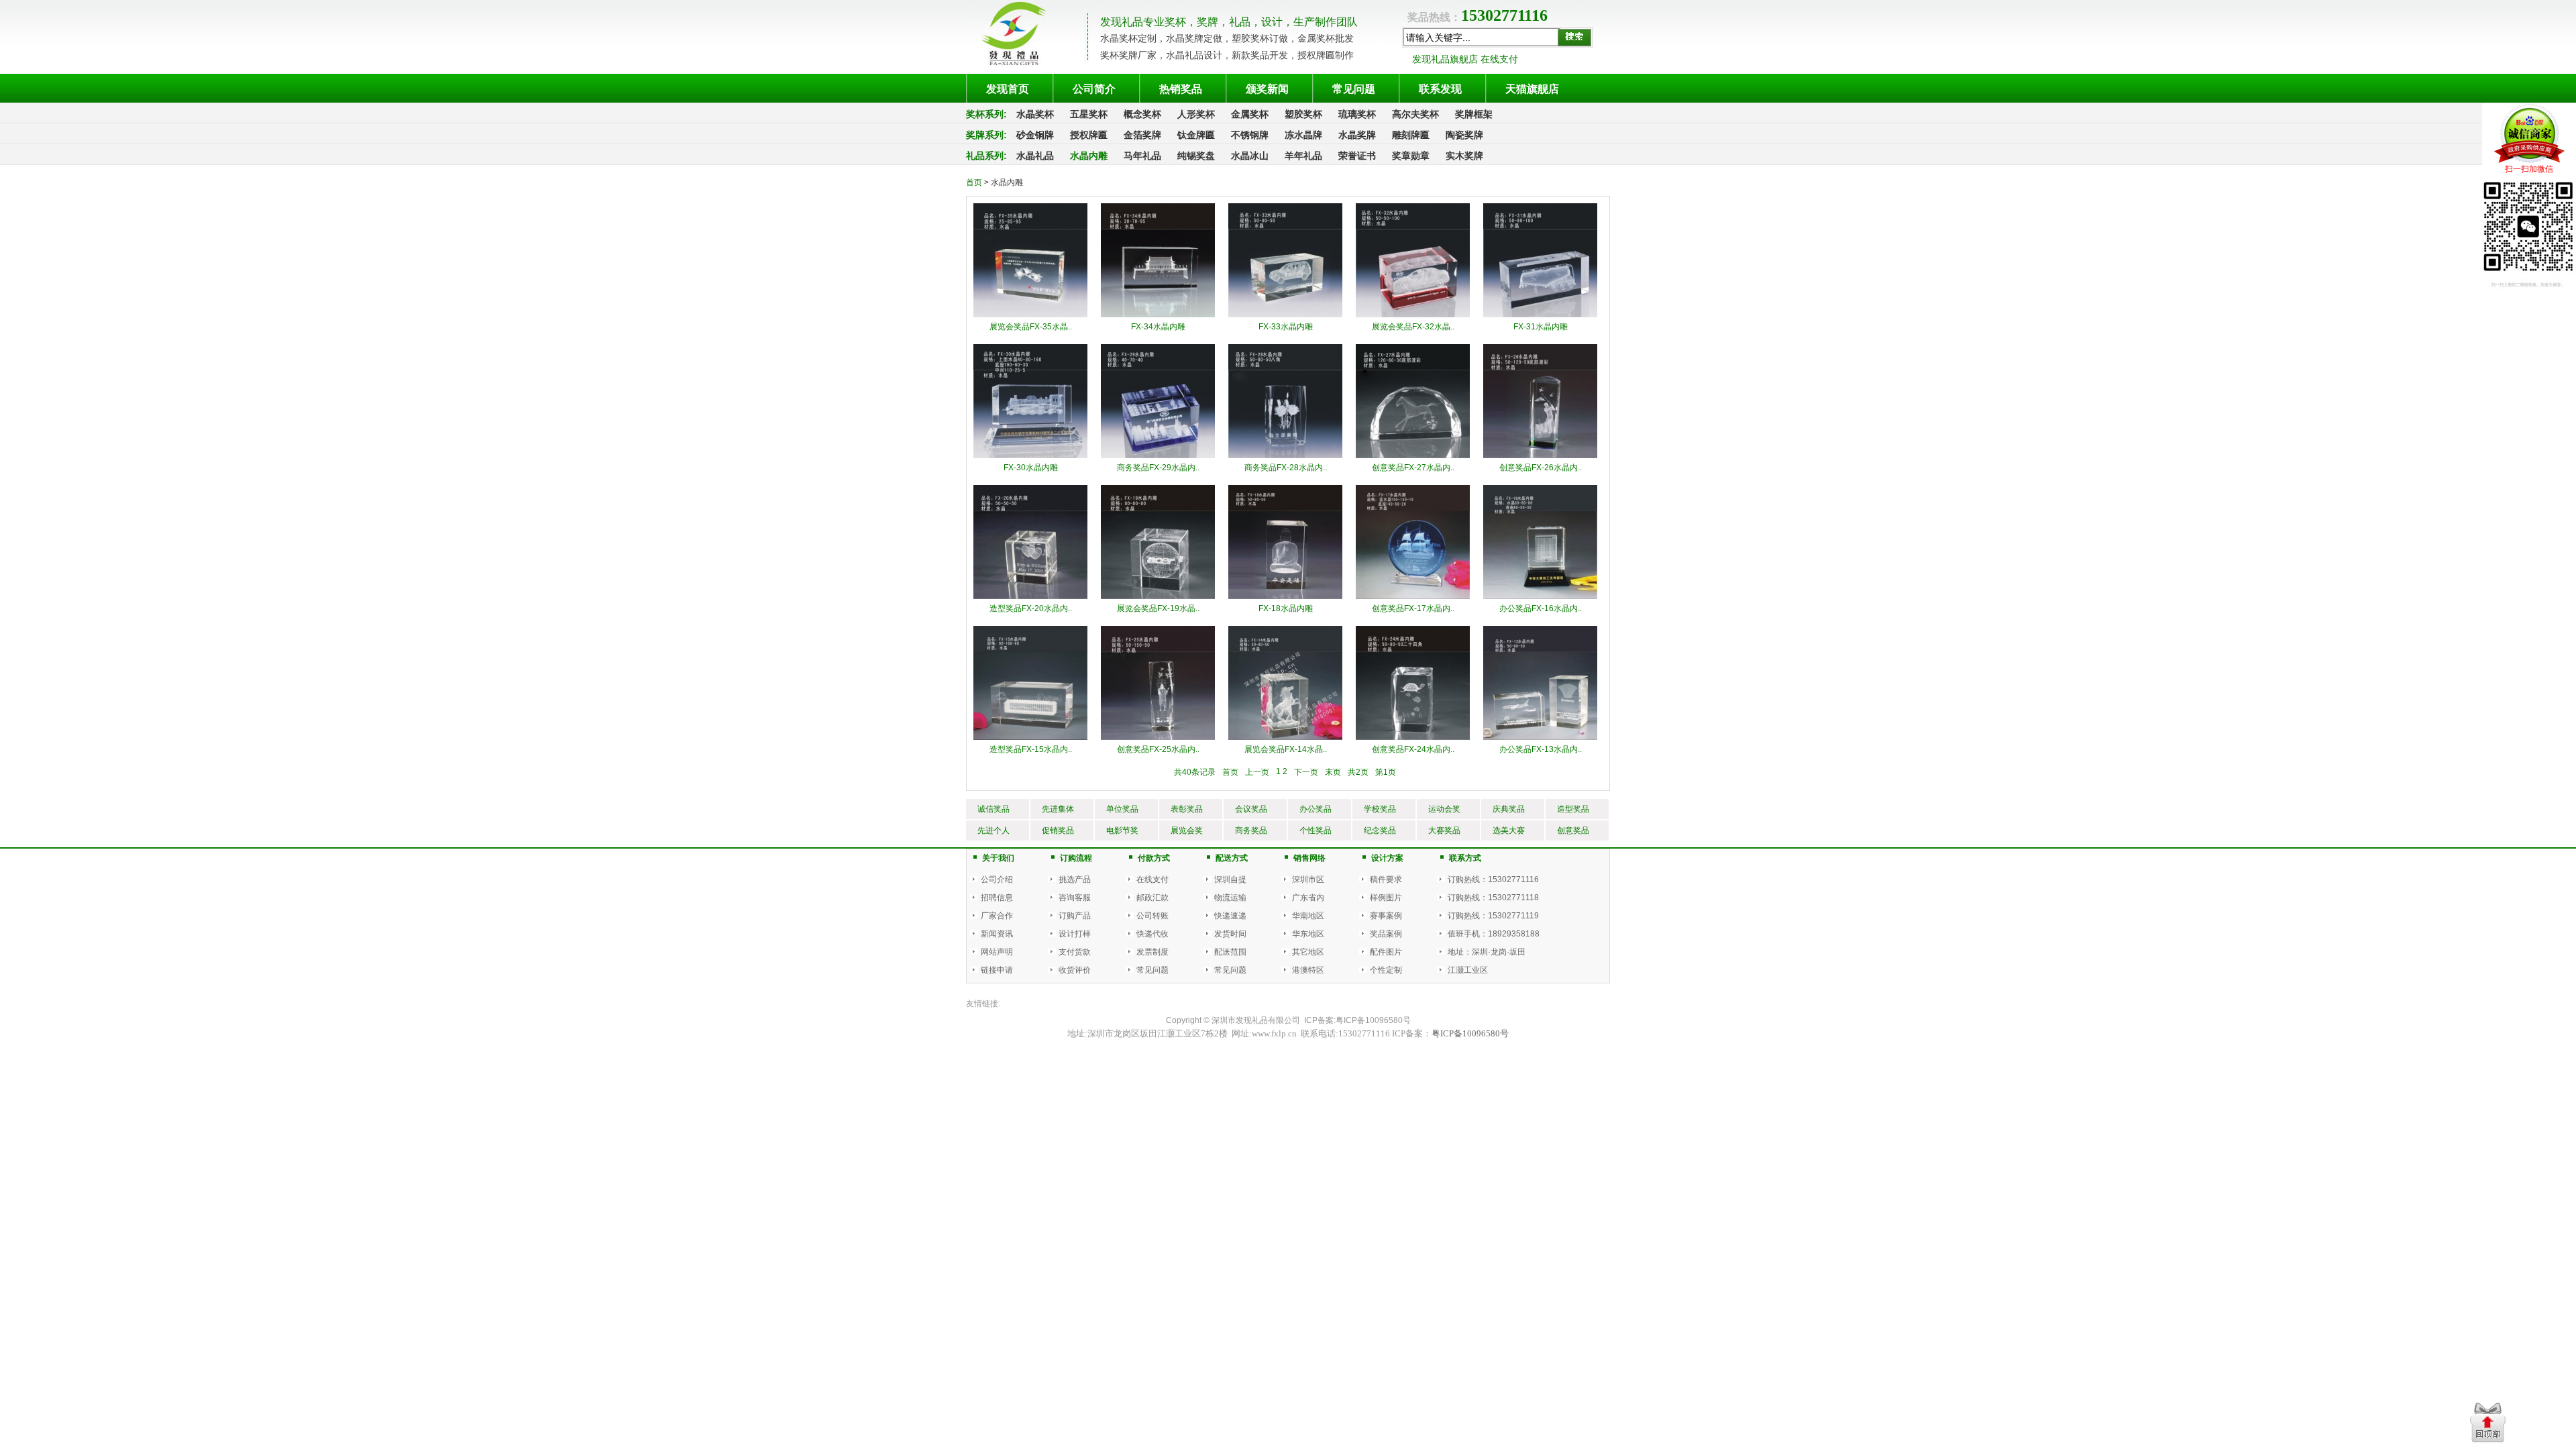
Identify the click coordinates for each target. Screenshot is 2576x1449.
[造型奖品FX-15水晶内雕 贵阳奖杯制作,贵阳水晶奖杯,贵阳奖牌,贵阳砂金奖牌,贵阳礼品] (1030, 682)
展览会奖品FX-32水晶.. (1413, 327)
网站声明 (997, 952)
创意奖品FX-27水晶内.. (1413, 468)
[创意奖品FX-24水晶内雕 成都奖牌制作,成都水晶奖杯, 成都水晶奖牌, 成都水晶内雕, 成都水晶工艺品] (1413, 682)
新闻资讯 (997, 934)
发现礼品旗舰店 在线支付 (1465, 59)
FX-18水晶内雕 (1286, 608)
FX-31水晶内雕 (1541, 327)
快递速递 (1230, 916)
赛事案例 (1386, 916)
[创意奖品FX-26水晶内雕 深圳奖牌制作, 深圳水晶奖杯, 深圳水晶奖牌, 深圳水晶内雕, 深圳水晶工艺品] (1540, 400)
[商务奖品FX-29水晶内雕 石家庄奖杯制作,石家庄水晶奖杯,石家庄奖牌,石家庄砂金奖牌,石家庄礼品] (1158, 400)
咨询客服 (1075, 898)
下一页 (1306, 772)
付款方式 (1154, 858)
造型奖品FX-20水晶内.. (1031, 608)
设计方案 (1387, 858)
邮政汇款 (1152, 898)
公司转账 (1152, 916)
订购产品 (1075, 916)
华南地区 (1308, 916)
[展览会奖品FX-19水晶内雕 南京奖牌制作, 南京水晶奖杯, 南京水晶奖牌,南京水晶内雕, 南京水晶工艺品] (1158, 541)
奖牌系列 (985, 135)
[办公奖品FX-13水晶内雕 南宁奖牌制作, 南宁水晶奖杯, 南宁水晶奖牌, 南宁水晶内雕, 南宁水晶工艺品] (1540, 682)
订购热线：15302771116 (1493, 879)
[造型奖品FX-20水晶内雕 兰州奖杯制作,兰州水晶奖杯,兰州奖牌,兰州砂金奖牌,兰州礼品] (1030, 541)
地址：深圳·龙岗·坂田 (1487, 952)
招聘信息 (997, 898)
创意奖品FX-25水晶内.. (1158, 749)
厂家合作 (997, 916)
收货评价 (1075, 970)
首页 (974, 182)
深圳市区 (1308, 879)
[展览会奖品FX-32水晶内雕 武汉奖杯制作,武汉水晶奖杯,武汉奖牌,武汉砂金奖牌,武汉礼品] (1413, 260)
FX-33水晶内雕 (1286, 327)
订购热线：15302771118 (1493, 898)
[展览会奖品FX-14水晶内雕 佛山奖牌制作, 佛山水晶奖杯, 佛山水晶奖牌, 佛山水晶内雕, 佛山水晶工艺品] (1285, 682)
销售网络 (1309, 858)
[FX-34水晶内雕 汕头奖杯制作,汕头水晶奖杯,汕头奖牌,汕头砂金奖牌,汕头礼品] (1158, 260)
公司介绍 (997, 879)
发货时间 (1230, 934)
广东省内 (1308, 898)
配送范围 (1230, 952)
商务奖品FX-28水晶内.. (1286, 468)
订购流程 (1076, 858)
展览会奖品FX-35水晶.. (1031, 327)
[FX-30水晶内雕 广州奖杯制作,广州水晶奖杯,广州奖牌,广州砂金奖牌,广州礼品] (1030, 400)
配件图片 (1386, 952)
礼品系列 (985, 156)
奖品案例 (1386, 934)
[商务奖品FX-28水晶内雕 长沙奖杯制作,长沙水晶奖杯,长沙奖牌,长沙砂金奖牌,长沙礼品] (1285, 400)
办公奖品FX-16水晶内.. (1541, 608)
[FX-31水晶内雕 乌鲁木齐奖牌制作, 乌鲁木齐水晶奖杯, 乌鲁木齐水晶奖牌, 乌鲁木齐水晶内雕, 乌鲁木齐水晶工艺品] (1540, 260)
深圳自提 (1230, 879)
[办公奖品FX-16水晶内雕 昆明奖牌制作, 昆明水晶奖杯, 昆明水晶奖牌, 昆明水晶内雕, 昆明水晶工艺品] (1540, 541)
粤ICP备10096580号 (1373, 1020)
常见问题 (1152, 970)
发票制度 (1152, 952)
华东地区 (1308, 934)
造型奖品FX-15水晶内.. (1031, 749)
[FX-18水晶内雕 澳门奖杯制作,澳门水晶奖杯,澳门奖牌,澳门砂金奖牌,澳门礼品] (1285, 541)
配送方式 (1232, 858)
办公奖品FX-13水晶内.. (1541, 749)
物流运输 (1230, 898)
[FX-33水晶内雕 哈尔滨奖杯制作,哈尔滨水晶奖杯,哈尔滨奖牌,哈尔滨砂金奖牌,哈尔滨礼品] (1285, 260)
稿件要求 (1386, 879)
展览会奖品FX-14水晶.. (1286, 749)
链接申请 (997, 970)
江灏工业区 (1468, 970)
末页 (1333, 772)
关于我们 (998, 858)
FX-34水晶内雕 (1158, 327)
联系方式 (1465, 858)
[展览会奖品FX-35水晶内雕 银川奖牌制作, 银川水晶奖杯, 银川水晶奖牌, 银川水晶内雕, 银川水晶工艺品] (1030, 260)
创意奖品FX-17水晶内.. (1413, 608)
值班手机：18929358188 (1494, 934)
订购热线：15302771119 (1493, 916)
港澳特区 (1308, 970)
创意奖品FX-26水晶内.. (1541, 468)
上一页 (1257, 772)
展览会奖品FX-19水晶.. (1158, 608)
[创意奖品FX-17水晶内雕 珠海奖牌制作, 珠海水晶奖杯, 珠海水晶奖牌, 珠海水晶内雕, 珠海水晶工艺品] (1413, 541)
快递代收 (1152, 934)
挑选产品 (1075, 879)
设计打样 (1075, 934)
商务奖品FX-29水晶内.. (1158, 468)
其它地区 (1308, 952)
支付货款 (1075, 952)
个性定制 (1386, 970)
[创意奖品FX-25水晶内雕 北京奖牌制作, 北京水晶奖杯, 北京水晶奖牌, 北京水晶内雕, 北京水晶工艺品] (1158, 682)
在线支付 (1152, 879)
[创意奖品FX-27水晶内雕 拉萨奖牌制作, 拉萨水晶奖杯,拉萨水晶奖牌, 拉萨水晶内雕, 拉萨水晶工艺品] (1413, 400)
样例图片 (1386, 898)
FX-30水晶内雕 (1031, 468)
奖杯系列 (985, 114)
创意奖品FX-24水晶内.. (1413, 749)
